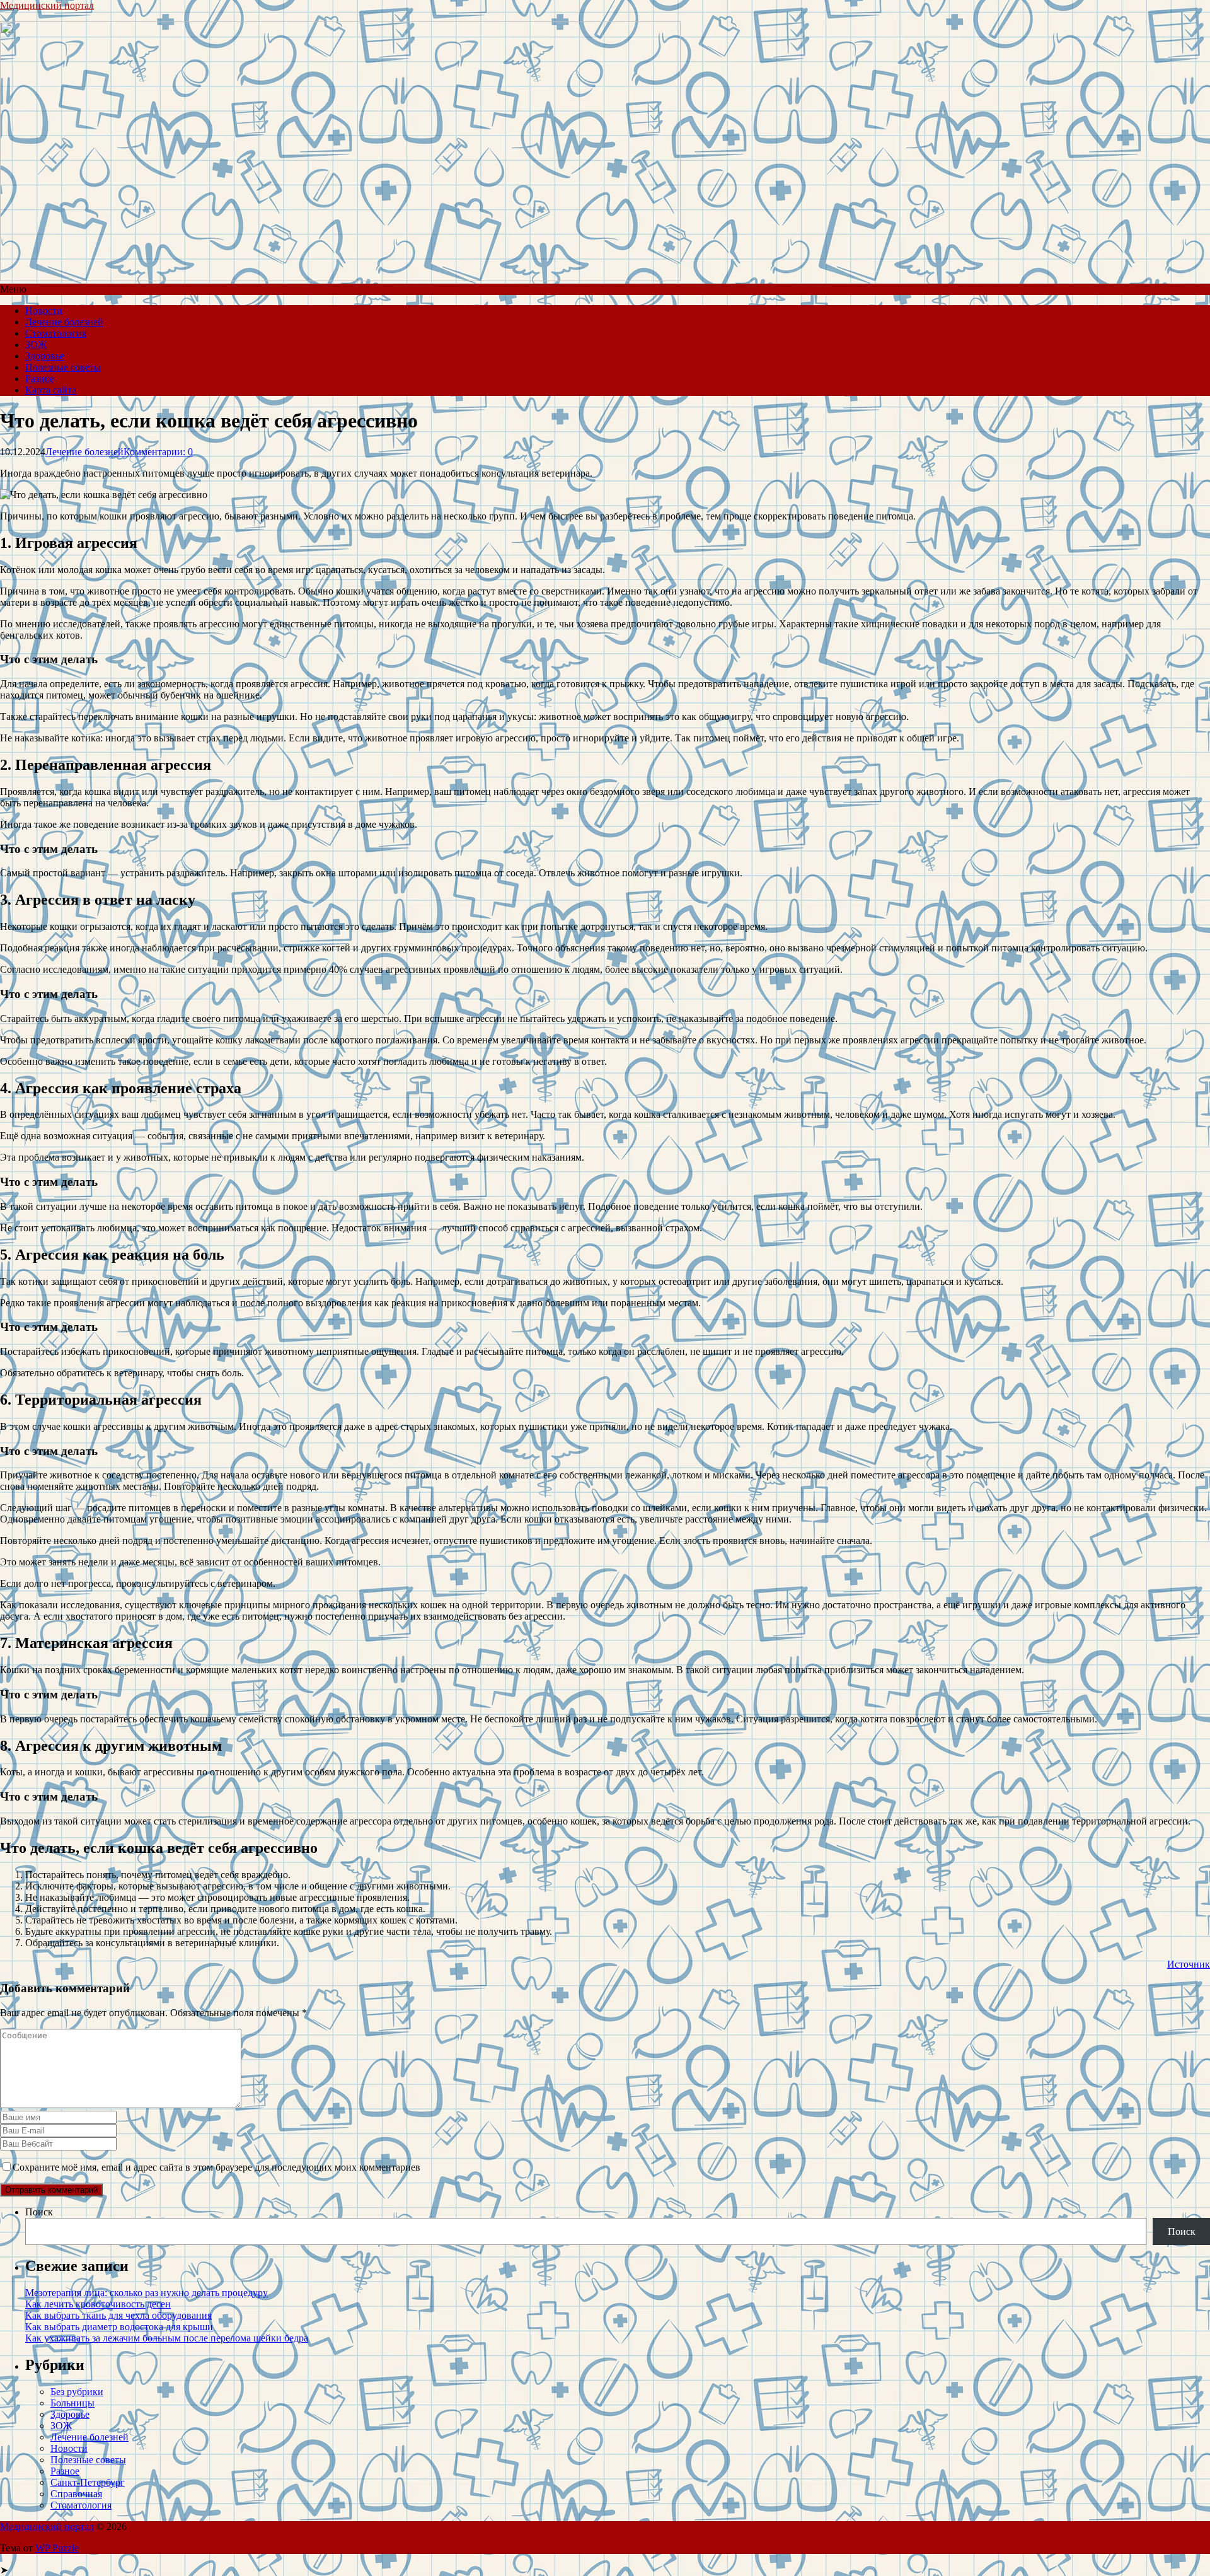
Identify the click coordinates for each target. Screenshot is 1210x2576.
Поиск (39, 2212)
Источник (1189, 1964)
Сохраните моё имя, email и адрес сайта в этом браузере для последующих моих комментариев (216, 2167)
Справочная (76, 2494)
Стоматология (56, 333)
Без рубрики (77, 2392)
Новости (44, 310)
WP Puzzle (57, 2548)
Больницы (72, 2403)
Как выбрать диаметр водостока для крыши (119, 2327)
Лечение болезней (64, 322)
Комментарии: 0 (158, 452)
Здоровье (45, 356)
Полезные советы (63, 367)
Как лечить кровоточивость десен (98, 2304)
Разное (40, 379)
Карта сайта (51, 390)
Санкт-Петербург (88, 2482)
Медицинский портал (47, 5)
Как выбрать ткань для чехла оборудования (118, 2315)
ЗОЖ (36, 345)
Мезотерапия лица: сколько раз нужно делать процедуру (147, 2293)
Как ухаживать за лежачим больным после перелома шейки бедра (167, 2338)
